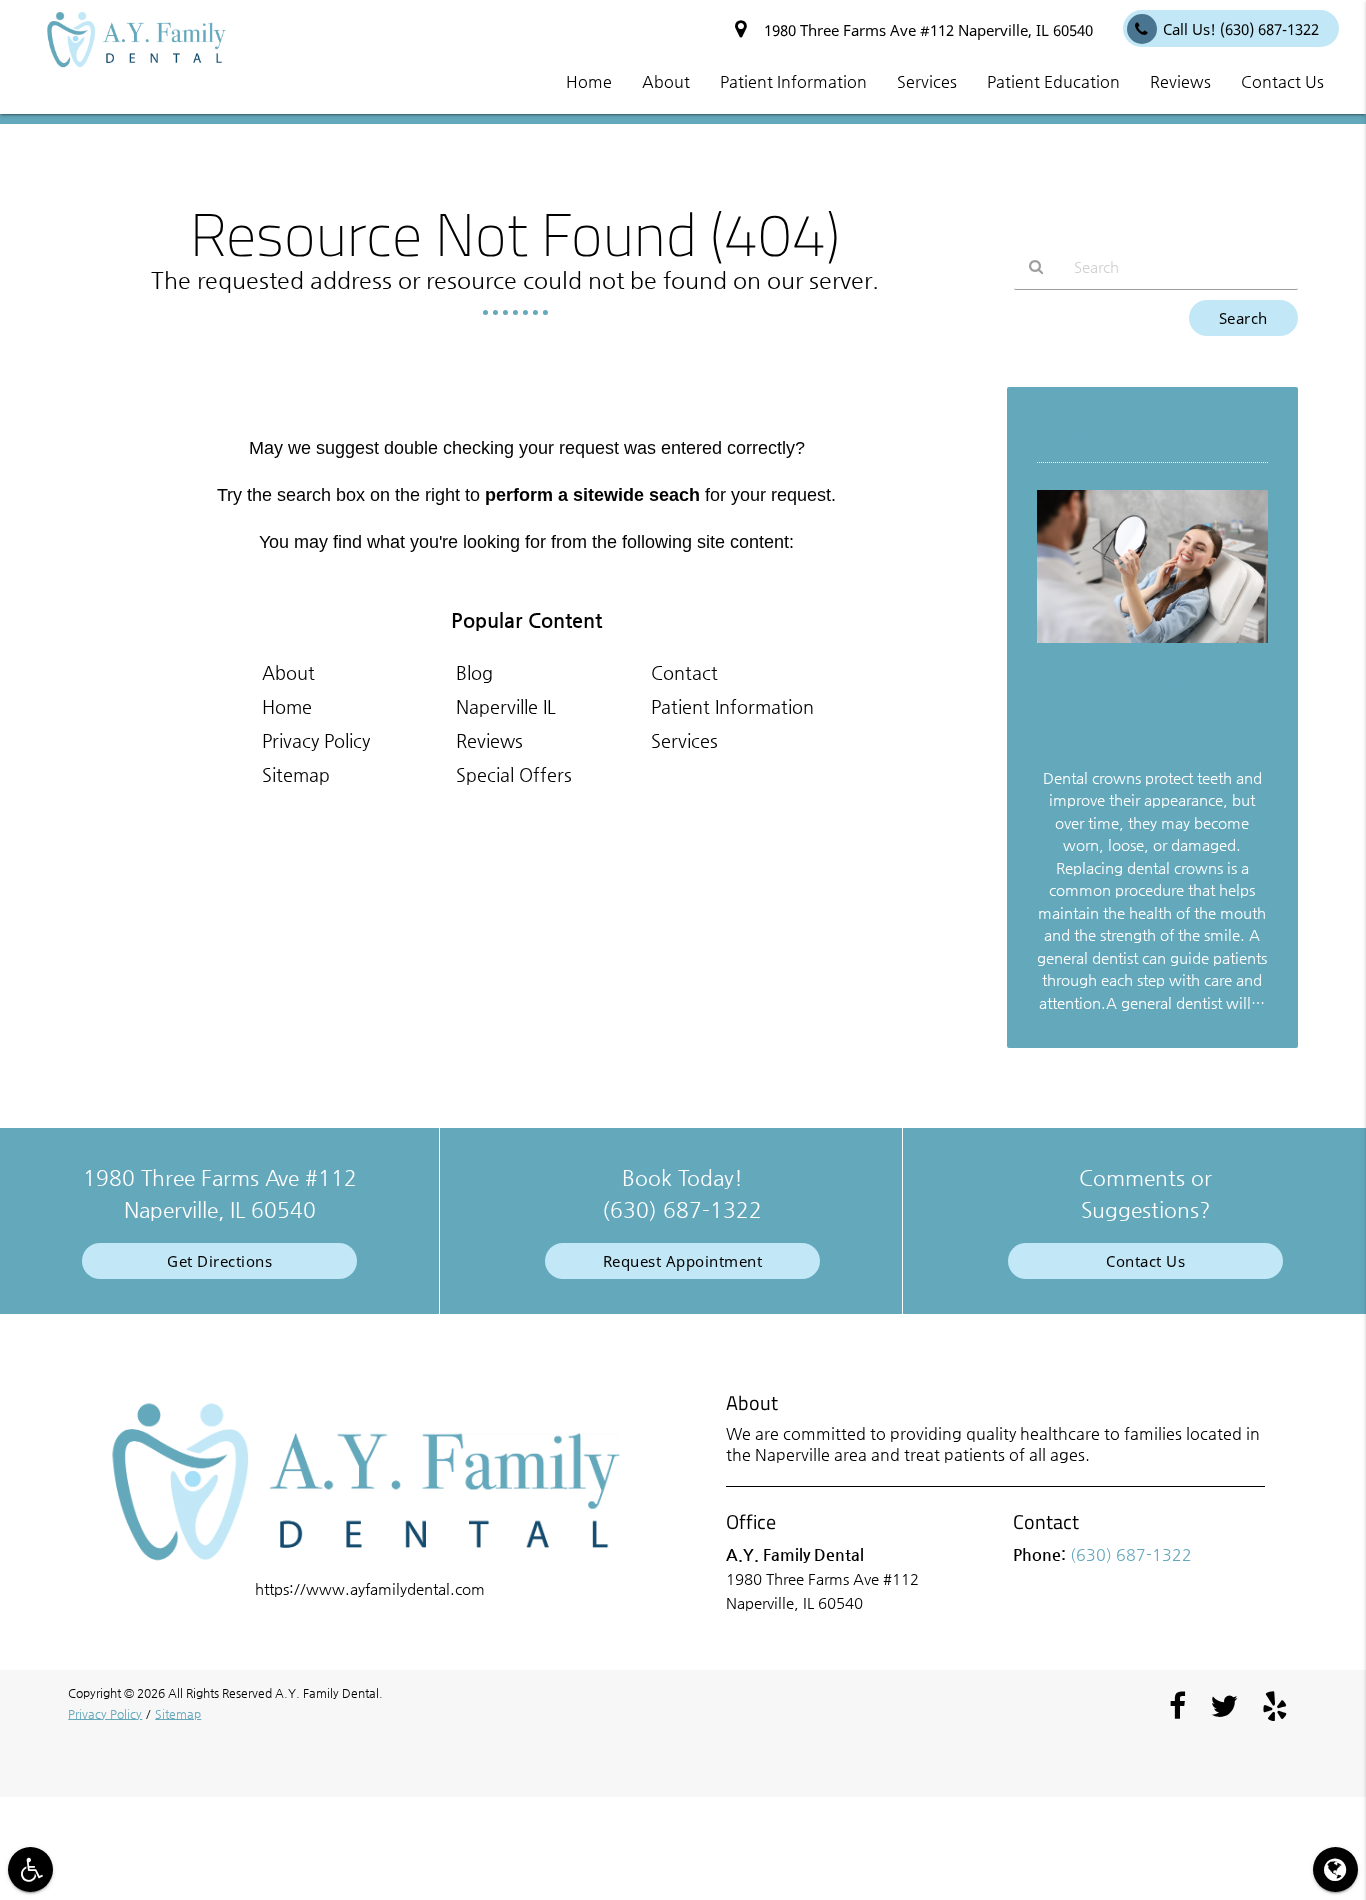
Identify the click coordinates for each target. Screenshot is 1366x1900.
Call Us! (1241, 29)
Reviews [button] (1180, 81)
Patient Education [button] (1053, 81)
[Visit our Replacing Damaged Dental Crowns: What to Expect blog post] (1152, 647)
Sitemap (296, 774)
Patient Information (732, 706)
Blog (474, 672)
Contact (684, 672)
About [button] (666, 81)
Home (287, 706)
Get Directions (219, 1261)
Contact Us (1145, 1261)
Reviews (489, 740)
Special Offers (514, 774)
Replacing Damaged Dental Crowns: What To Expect (1145, 713)
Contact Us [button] (1282, 81)
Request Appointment (683, 1261)
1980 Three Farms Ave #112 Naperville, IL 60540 (924, 30)
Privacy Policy (316, 740)
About (288, 672)
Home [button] (589, 81)
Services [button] (927, 81)
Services (684, 740)
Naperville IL (506, 706)
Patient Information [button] (793, 81)
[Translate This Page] (1335, 1869)
